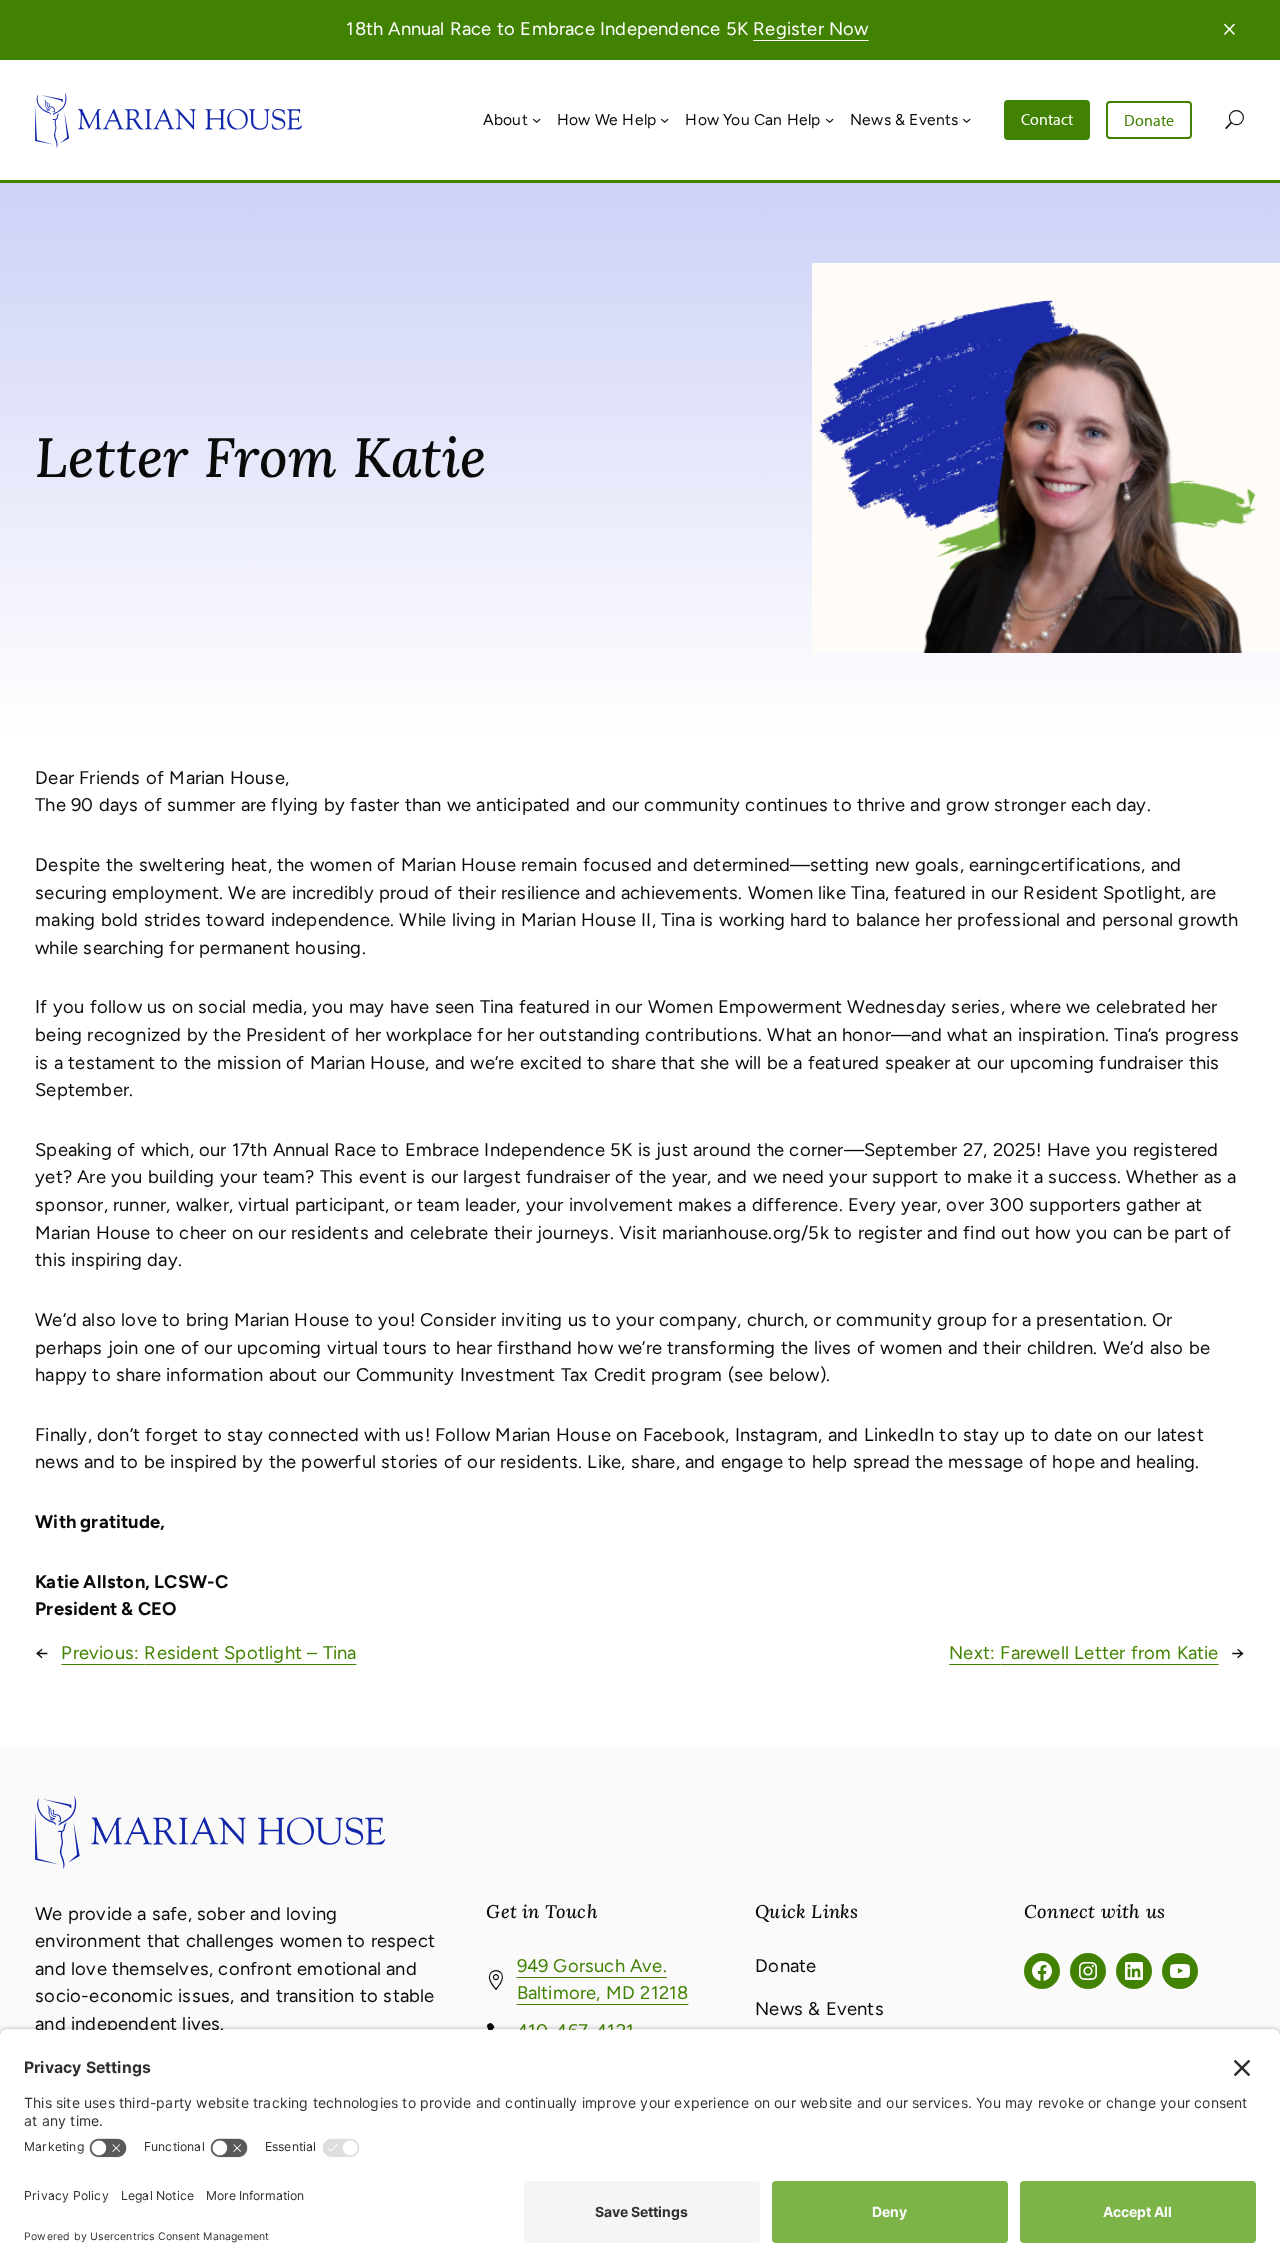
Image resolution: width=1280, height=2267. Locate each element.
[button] (1228, 29)
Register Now (810, 29)
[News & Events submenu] (966, 119)
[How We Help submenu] (664, 119)
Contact (1047, 119)
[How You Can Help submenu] (829, 119)
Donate (1149, 120)
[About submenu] (536, 119)
